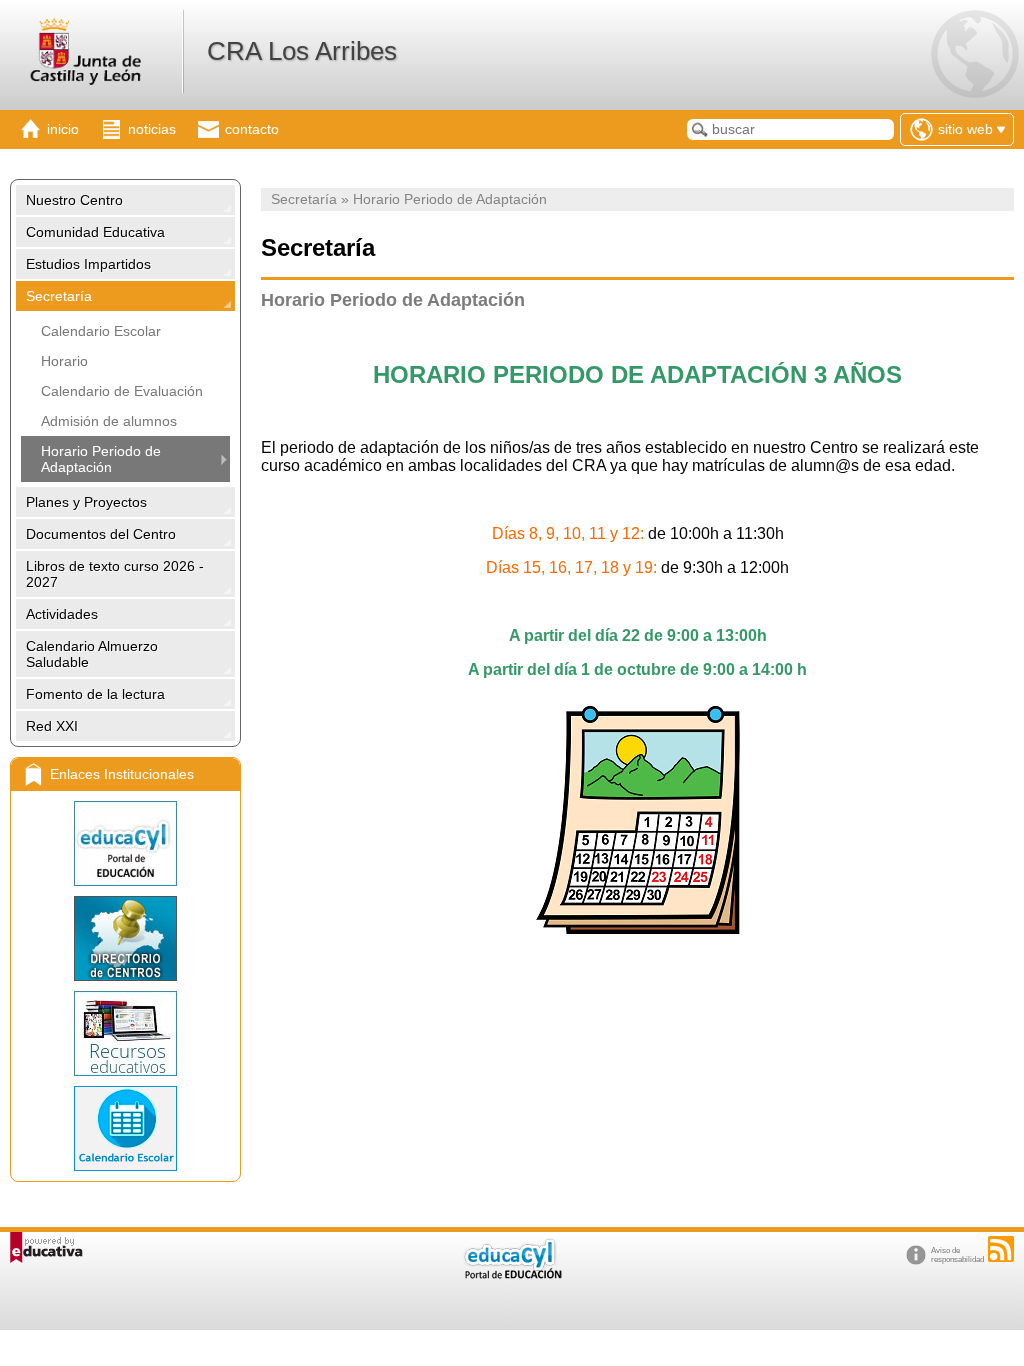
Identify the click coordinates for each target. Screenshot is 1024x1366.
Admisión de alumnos (109, 421)
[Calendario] (125, 1128)
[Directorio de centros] (125, 938)
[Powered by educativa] (46, 1247)
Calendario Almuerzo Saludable (92, 654)
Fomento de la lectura (95, 694)
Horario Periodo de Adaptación (101, 459)
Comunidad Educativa (95, 232)
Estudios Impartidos (88, 264)
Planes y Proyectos (86, 502)
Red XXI (52, 726)
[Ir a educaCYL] (512, 1274)
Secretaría (59, 296)
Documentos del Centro (101, 534)
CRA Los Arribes (302, 51)
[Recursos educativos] (125, 1033)
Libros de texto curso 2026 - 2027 (115, 574)
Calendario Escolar (101, 331)
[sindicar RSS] (1001, 1249)
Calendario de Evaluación (122, 391)
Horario (64, 361)
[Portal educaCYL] (125, 843)
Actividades (62, 614)
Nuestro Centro (74, 200)
